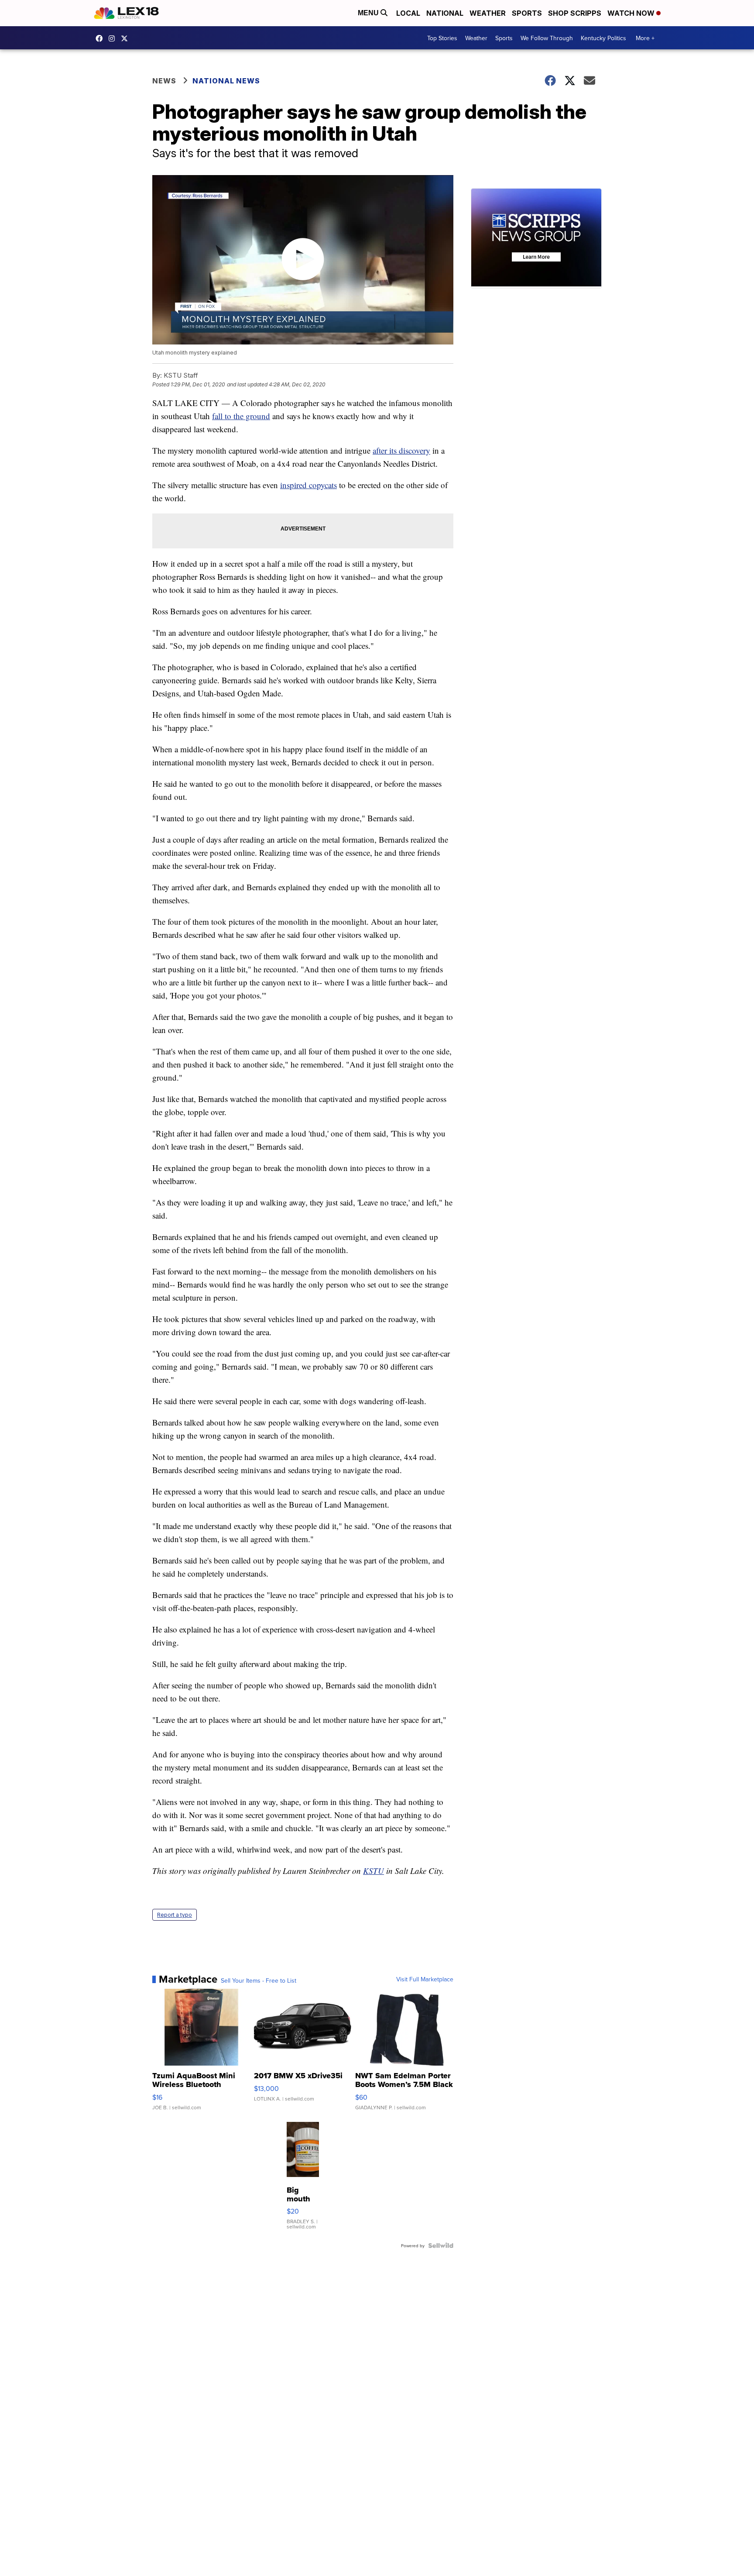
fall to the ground (241, 416)
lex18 (101, 38)
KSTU (374, 1871)
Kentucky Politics (603, 38)
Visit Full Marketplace (425, 1979)
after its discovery (401, 450)
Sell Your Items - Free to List (259, 1980)
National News (226, 81)
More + (645, 38)
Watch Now (632, 13)
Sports (527, 13)
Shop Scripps (575, 13)
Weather (488, 13)
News (164, 81)
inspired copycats (308, 485)
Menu (369, 13)
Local (408, 13)
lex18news (127, 38)
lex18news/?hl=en (114, 38)
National (445, 13)
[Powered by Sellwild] (441, 2245)
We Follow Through (547, 38)
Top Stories (442, 38)
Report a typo (175, 1915)
